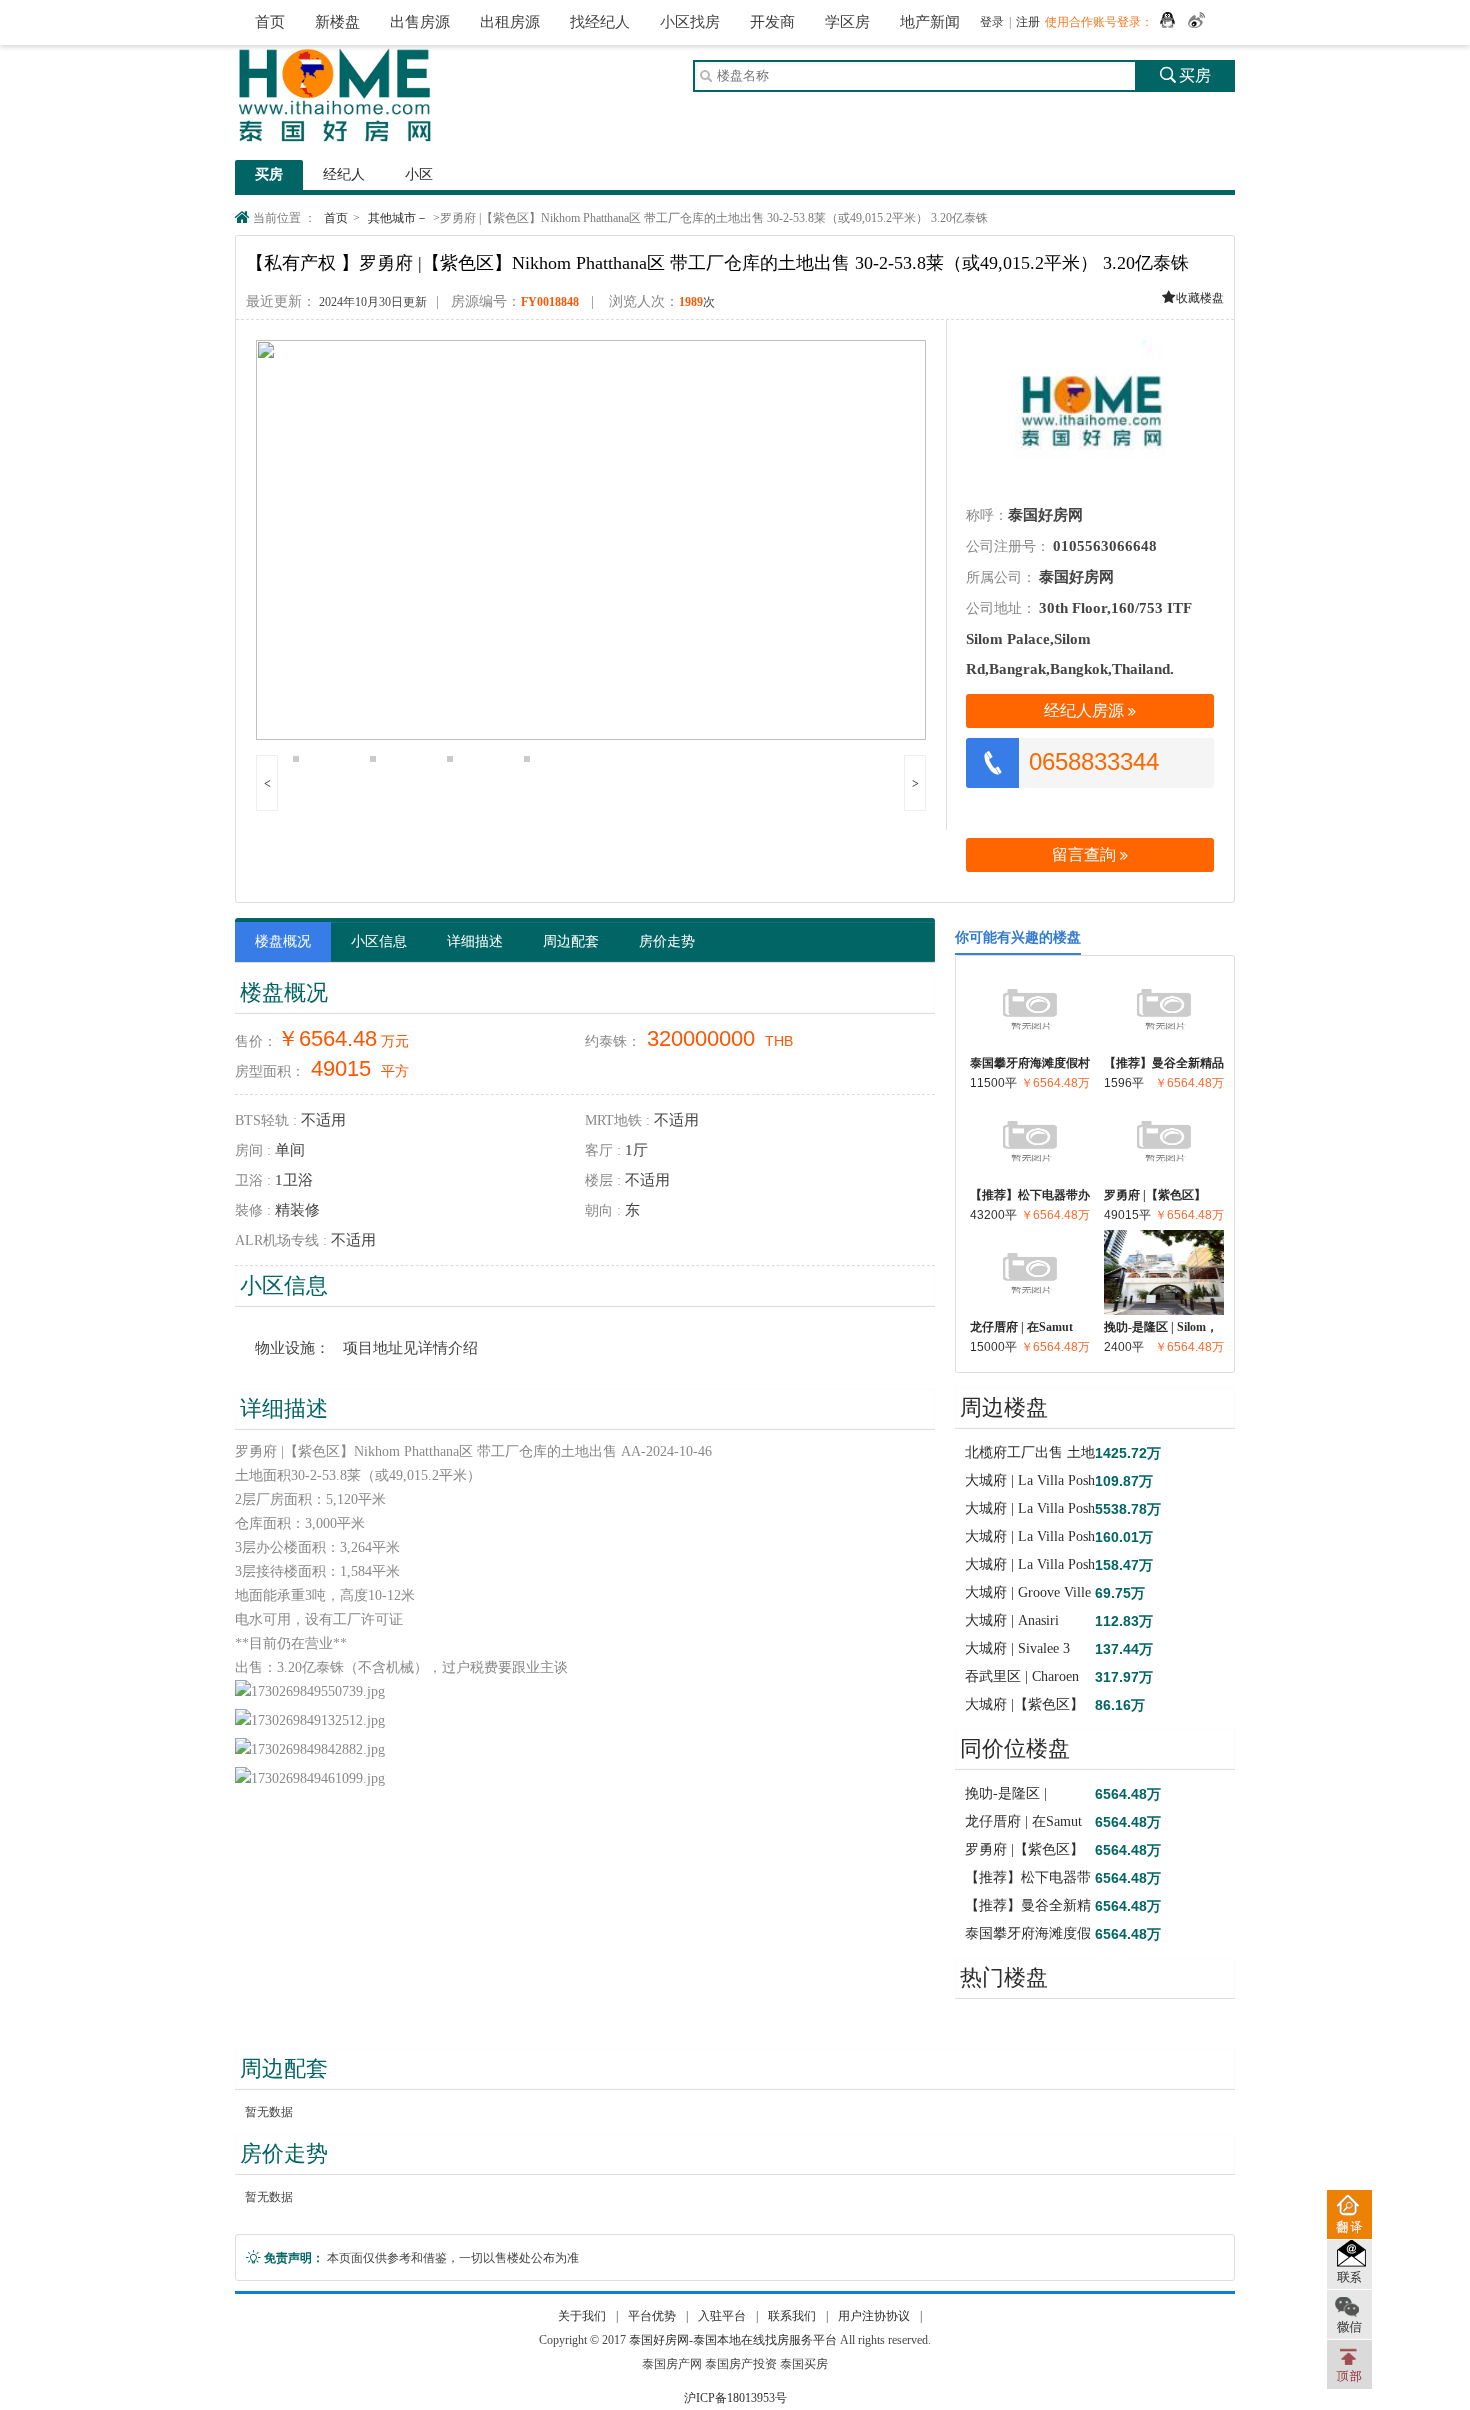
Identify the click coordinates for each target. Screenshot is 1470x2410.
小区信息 (379, 941)
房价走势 (667, 941)
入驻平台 (722, 2316)
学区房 (847, 22)
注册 (1028, 22)
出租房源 (510, 22)
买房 (1185, 75)
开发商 (772, 22)
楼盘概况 (283, 941)
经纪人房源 (1090, 710)
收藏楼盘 (1193, 298)
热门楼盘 (1004, 1977)
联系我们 (792, 2316)
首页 (270, 22)
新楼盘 (337, 22)
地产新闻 (930, 22)
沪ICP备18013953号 (735, 2398)
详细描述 (475, 941)
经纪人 (344, 174)
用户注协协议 (874, 2316)
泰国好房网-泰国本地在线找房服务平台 (733, 2340)
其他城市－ (398, 218)
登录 (992, 22)
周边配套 (571, 941)
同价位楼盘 (1015, 1748)
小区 (419, 174)
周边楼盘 (1004, 1407)
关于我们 (582, 2316)
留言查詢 (1090, 854)
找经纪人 (600, 22)
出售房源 (420, 22)
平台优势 (652, 2316)
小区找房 (690, 22)
